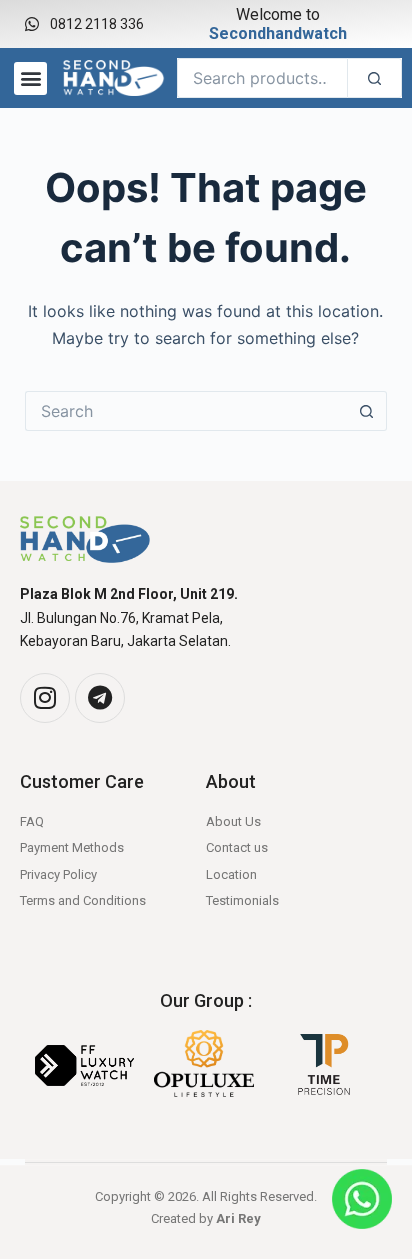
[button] (30, 78)
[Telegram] (100, 698)
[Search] (374, 78)
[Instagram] (45, 698)
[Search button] (367, 411)
